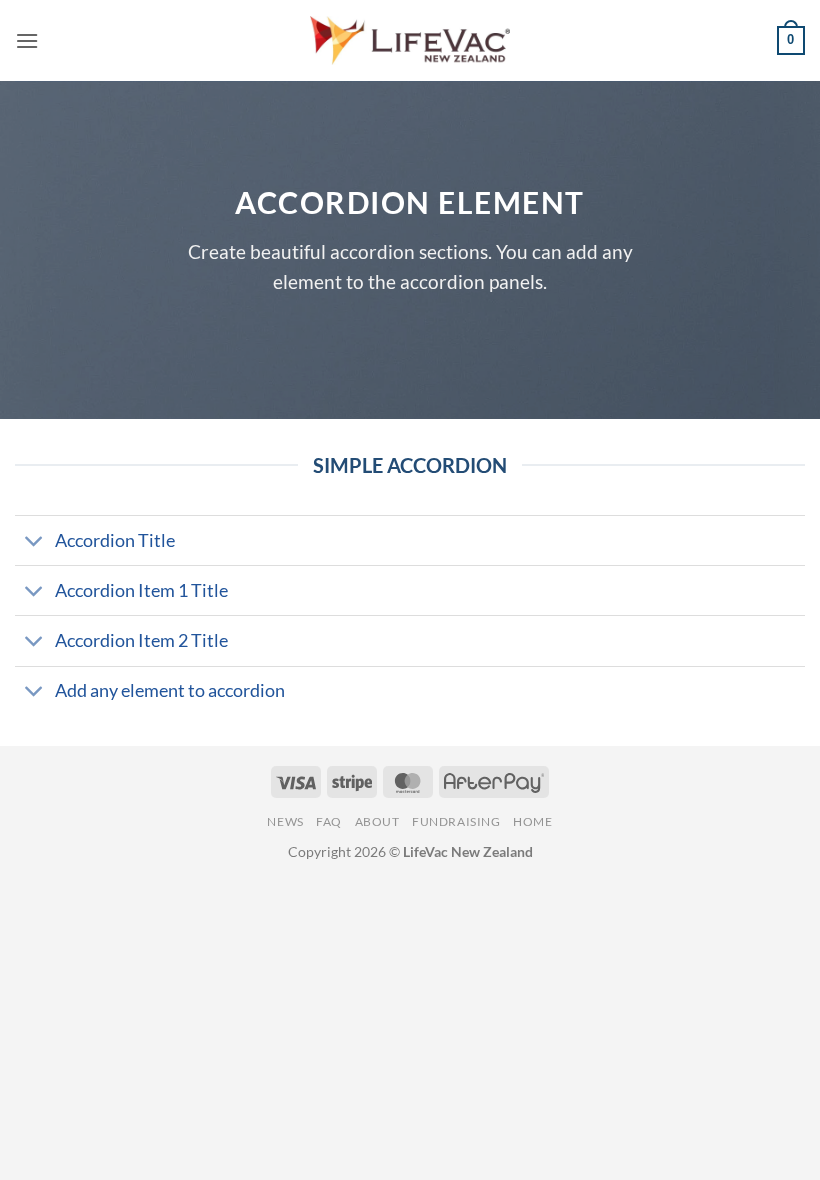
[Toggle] (34, 542)
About (377, 821)
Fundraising (456, 821)
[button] (27, 40)
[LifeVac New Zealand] (410, 40)
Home (532, 821)
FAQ (329, 821)
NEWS (285, 821)
